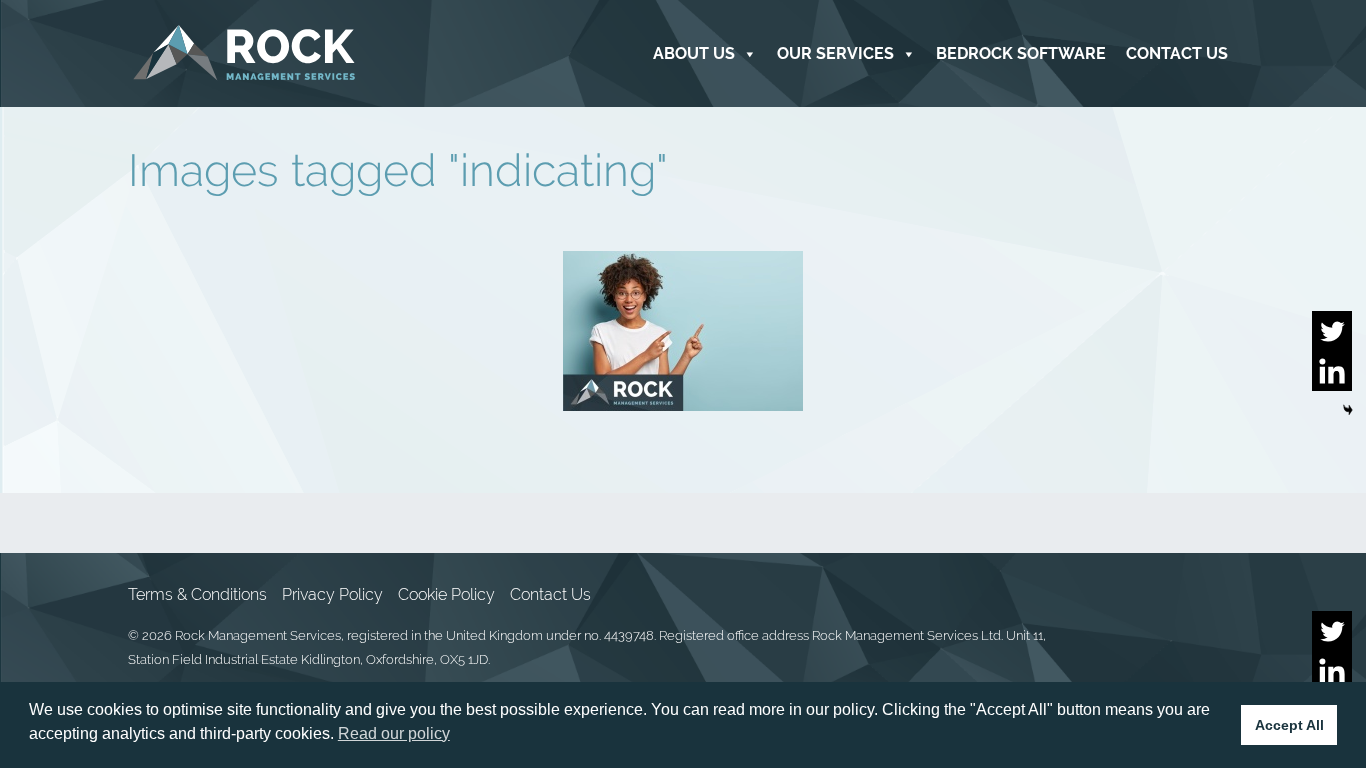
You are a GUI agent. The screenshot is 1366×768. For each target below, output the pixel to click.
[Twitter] (1332, 331)
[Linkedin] (1332, 371)
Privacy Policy (332, 594)
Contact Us (1177, 53)
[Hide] (1348, 410)
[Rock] (244, 53)
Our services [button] (835, 53)
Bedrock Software (1021, 53)
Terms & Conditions (197, 594)
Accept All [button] (1289, 725)
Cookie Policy (446, 594)
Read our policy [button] (394, 733)
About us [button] (694, 53)
